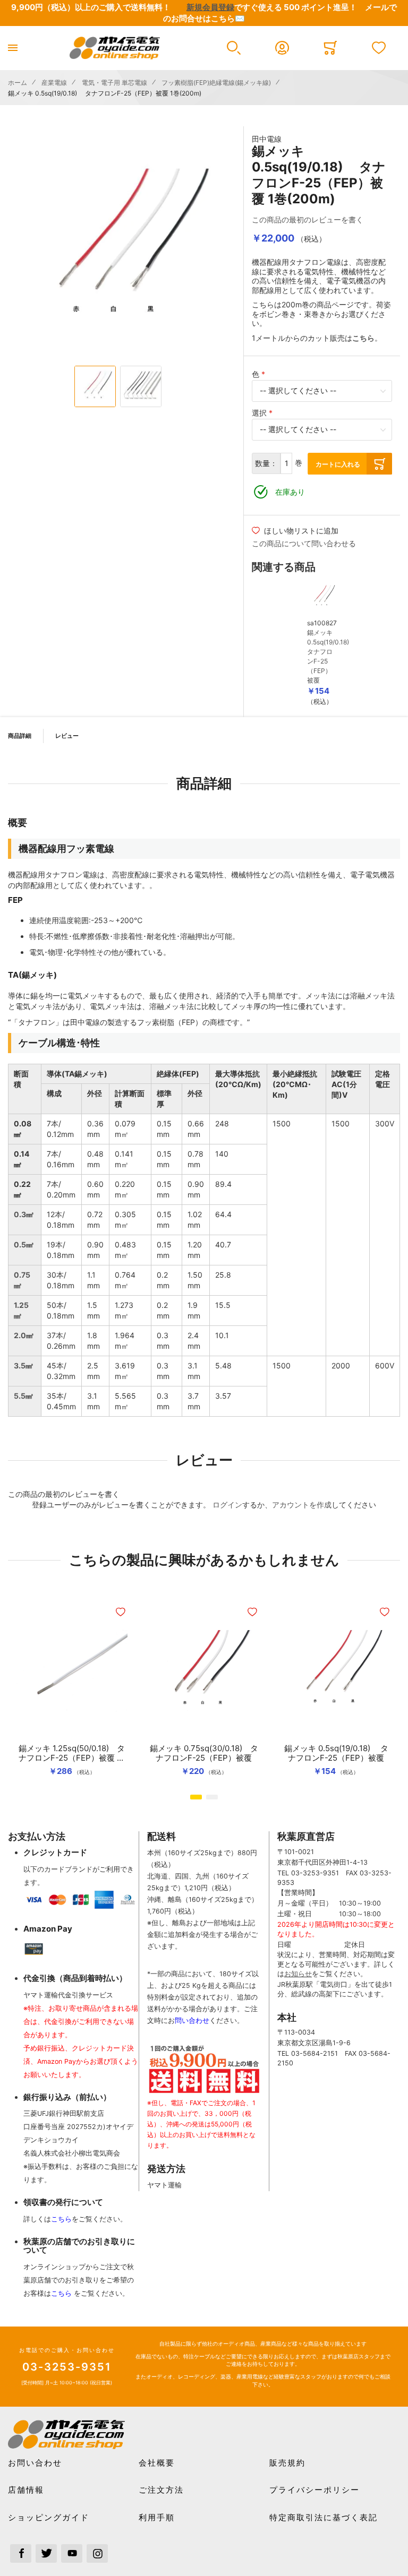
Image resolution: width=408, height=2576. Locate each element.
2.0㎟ (24, 1335)
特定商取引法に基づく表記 (324, 2517)
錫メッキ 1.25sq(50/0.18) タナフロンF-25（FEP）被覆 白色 (72, 1753)
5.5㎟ (23, 1396)
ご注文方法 (161, 2490)
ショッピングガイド (49, 2517)
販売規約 (287, 2463)
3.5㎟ (23, 1365)
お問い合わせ (35, 2463)
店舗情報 (26, 2490)
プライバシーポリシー (314, 2490)
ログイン (227, 1505)
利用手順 (157, 2517)
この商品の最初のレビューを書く (308, 219)
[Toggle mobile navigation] (13, 48)
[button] (233, 48)
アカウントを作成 (302, 1505)
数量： (266, 463)
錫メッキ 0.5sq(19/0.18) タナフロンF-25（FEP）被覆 (336, 1753)
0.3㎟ (24, 1214)
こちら (61, 2219)
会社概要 (157, 2463)
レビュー (67, 736)
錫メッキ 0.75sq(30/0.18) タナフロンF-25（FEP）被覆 (204, 1753)
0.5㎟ (24, 1244)
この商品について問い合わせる (304, 543)
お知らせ (298, 1974)
